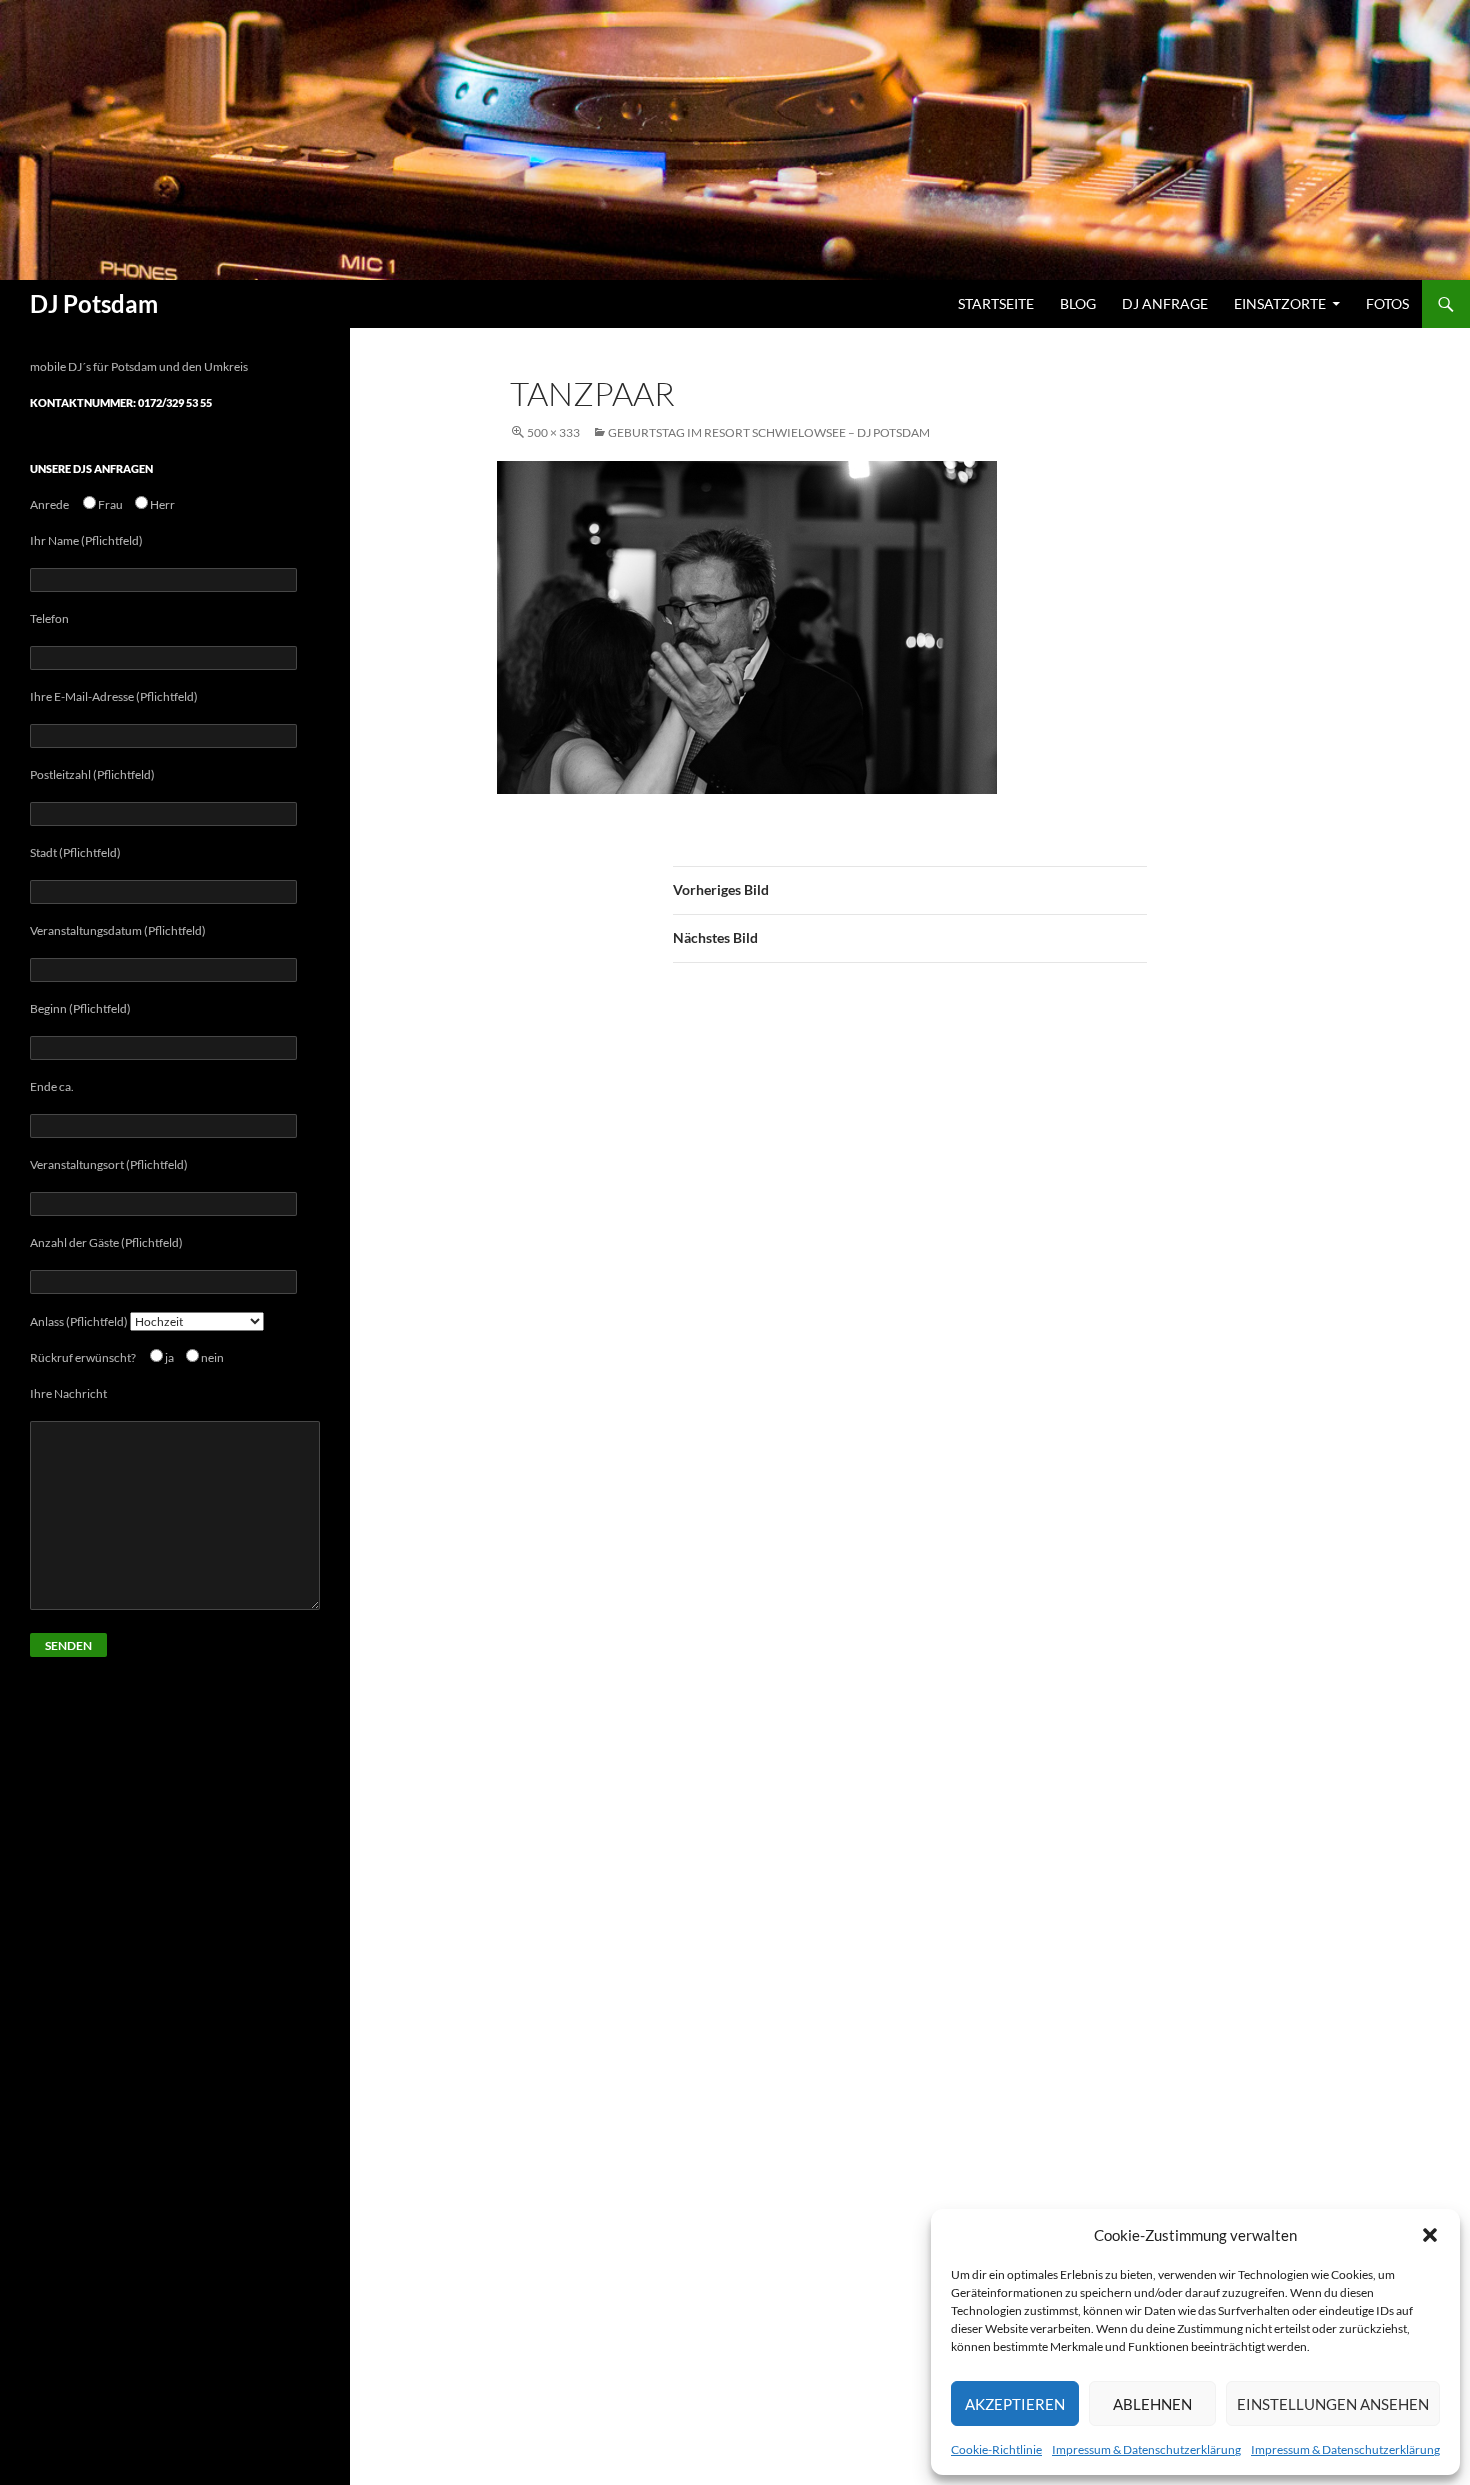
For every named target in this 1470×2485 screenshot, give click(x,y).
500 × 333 (553, 432)
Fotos (1387, 303)
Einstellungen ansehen (1333, 2404)
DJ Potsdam (94, 303)
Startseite (996, 303)
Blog (1078, 303)
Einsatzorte (1280, 303)
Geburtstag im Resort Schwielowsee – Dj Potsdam (769, 432)
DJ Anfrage (1165, 303)
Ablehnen (1152, 2404)
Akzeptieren (1015, 2404)
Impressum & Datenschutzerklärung (1146, 2449)
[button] (1430, 2235)
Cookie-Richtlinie (996, 2449)
